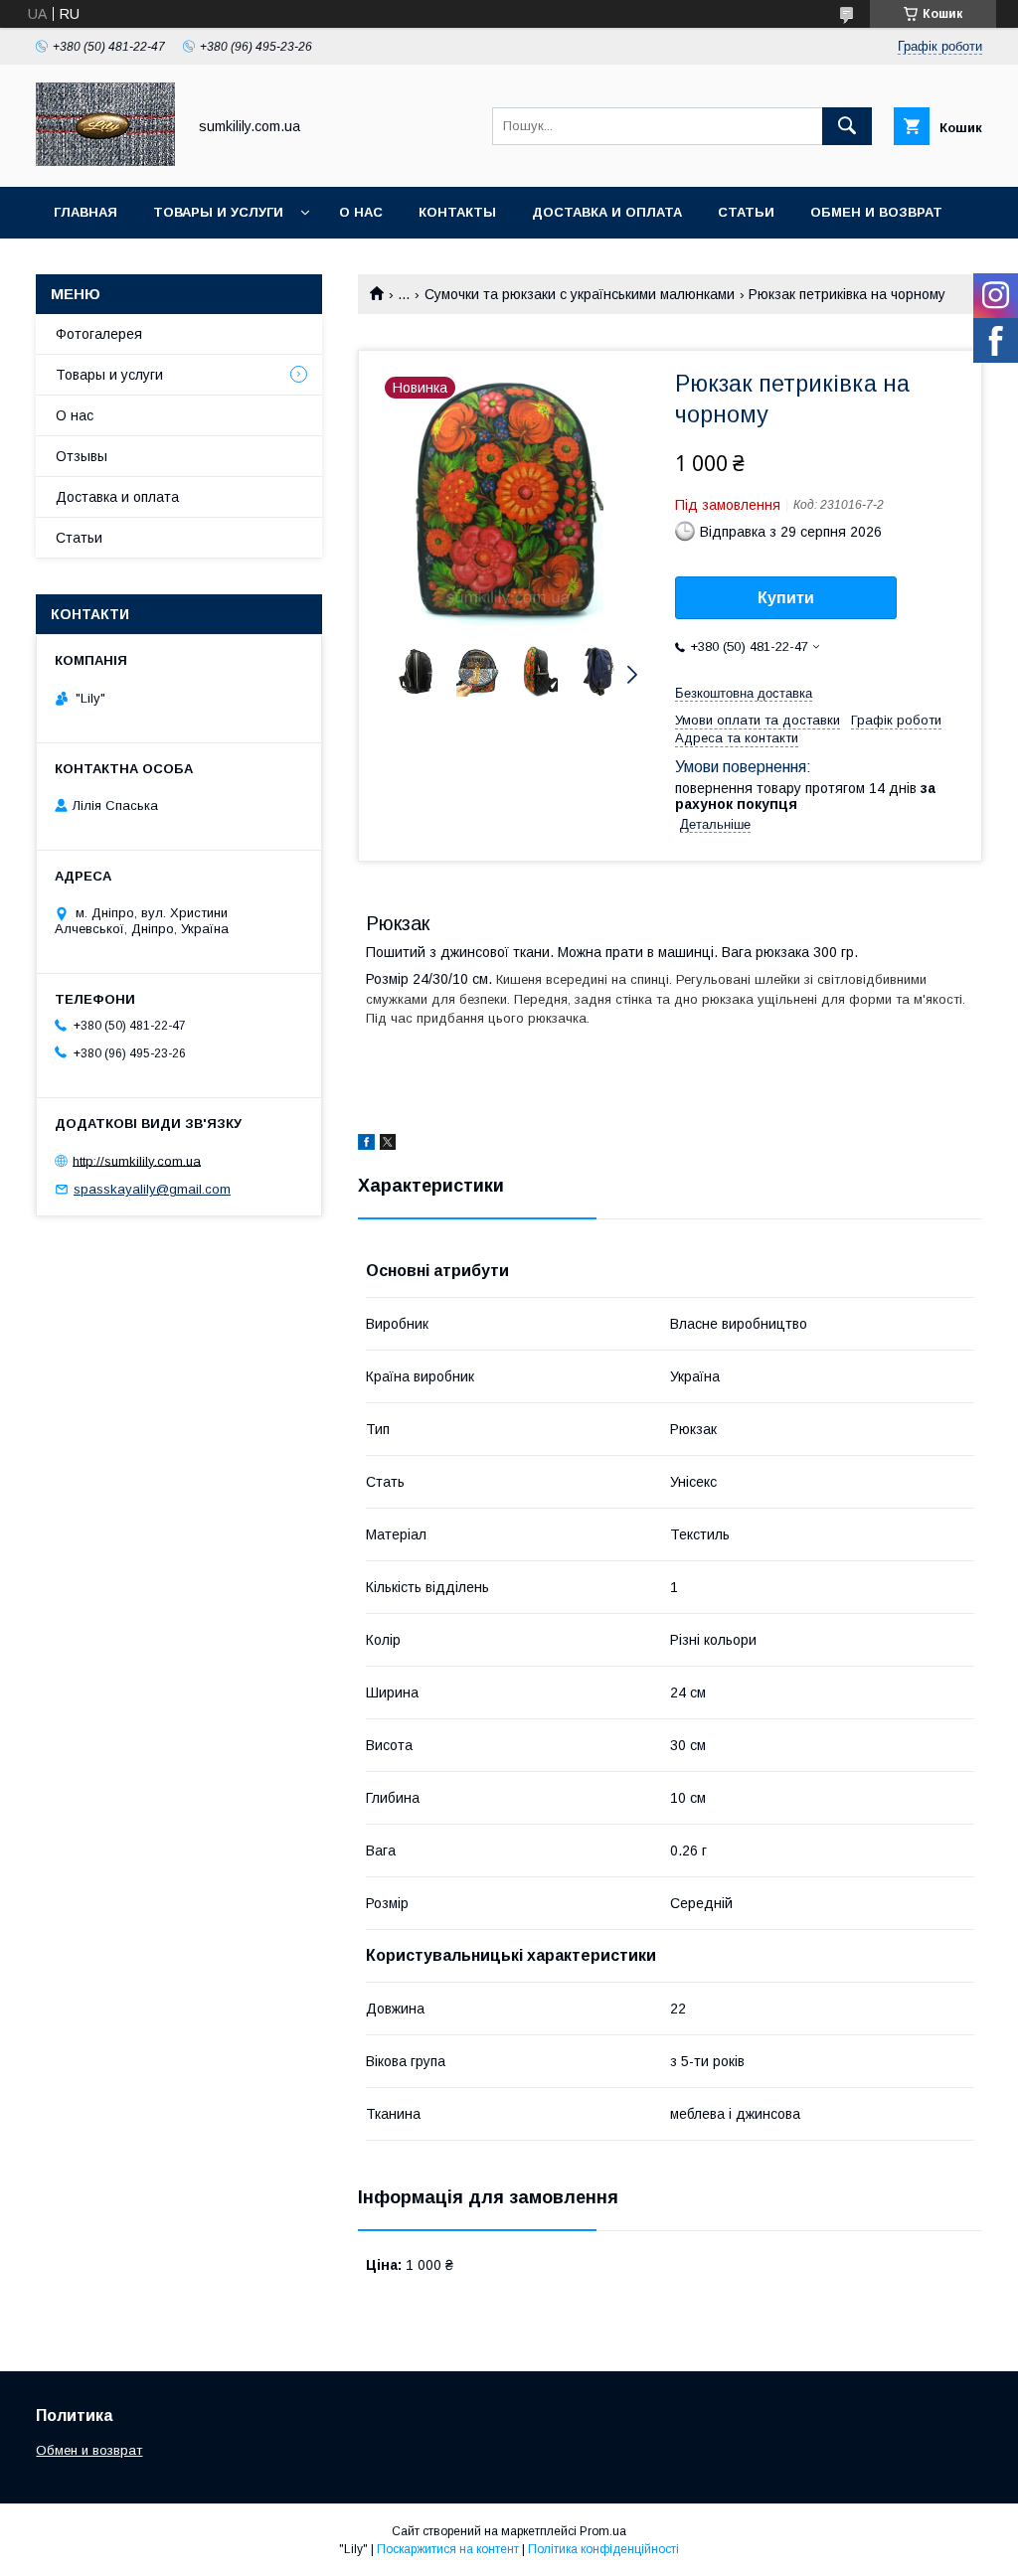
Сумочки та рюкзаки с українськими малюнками (580, 294)
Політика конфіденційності (603, 2549)
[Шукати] (847, 126)
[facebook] (366, 1145)
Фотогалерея (99, 334)
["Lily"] (105, 161)
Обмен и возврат (876, 212)
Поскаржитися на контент (448, 2549)
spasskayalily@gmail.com (152, 1189)
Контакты (457, 212)
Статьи (746, 212)
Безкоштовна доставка (744, 693)
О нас (361, 212)
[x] (388, 1145)
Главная (85, 212)
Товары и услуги (218, 212)
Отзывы (82, 456)
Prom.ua (603, 2531)
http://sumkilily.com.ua (137, 1160)
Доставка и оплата (607, 212)
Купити (786, 598)
